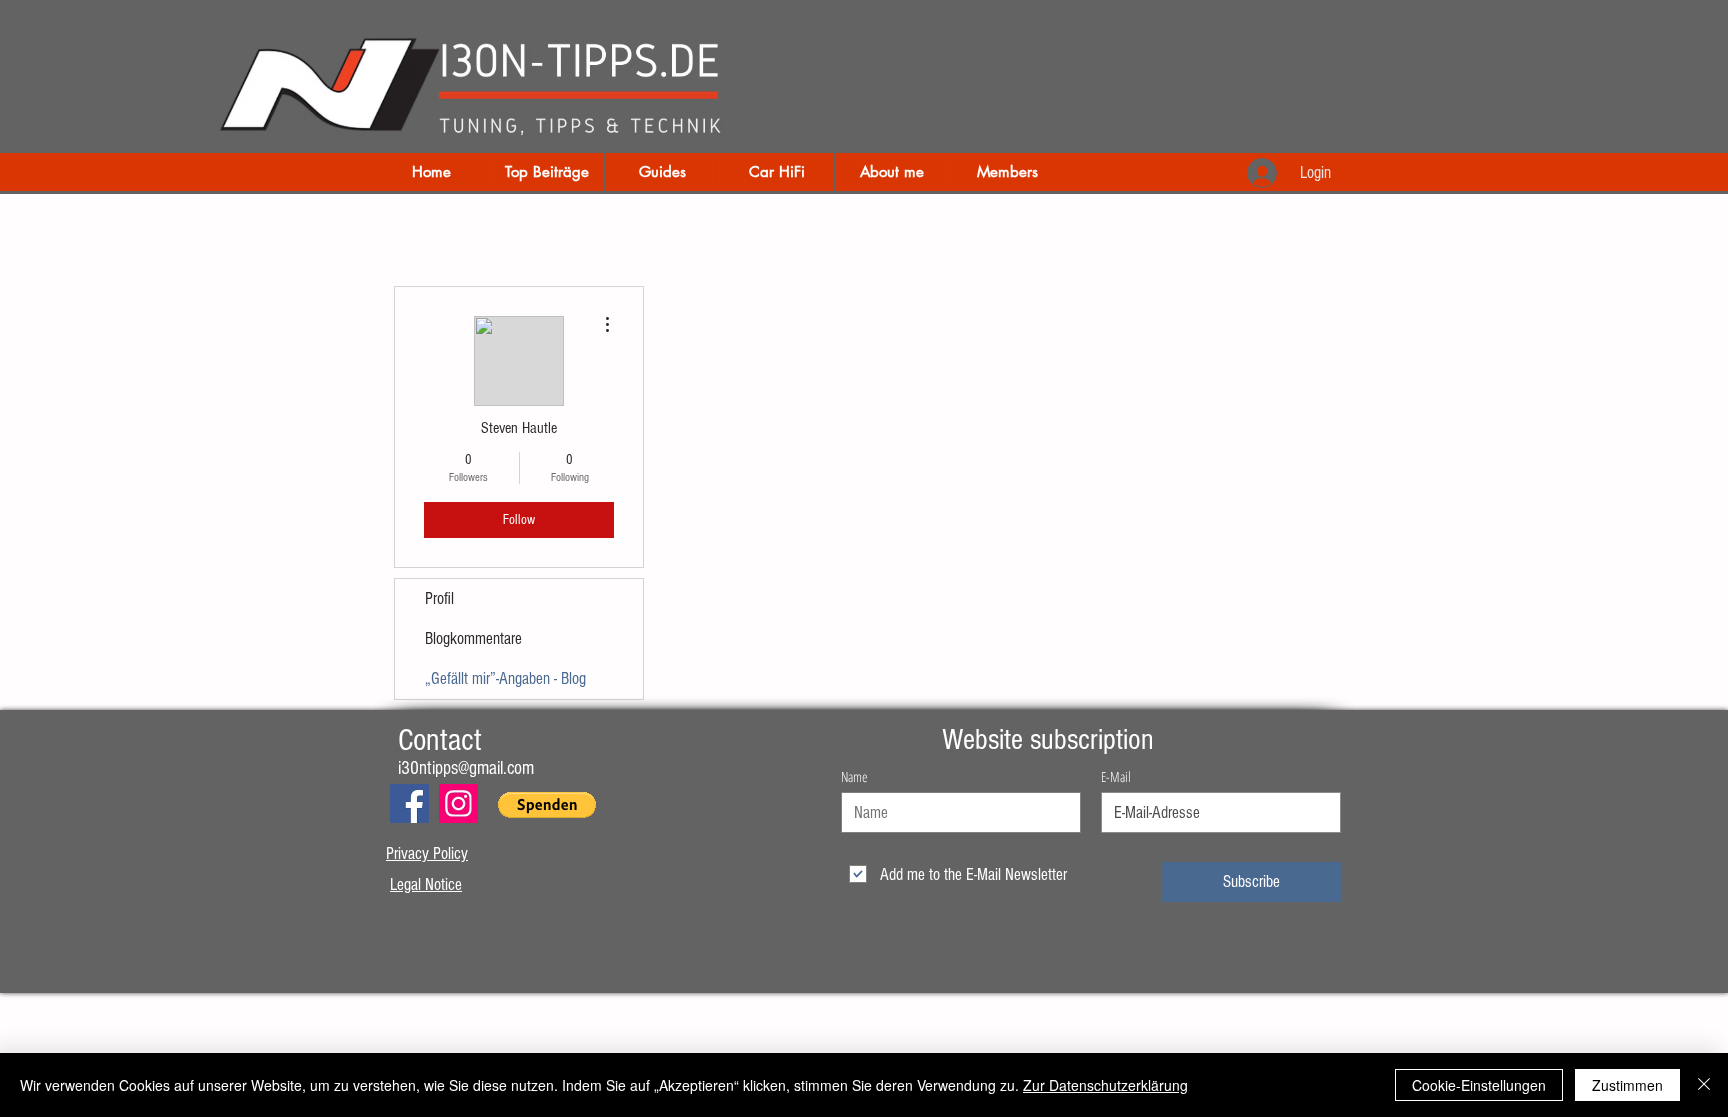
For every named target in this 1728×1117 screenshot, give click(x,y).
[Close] (1704, 1085)
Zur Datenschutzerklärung (1105, 1085)
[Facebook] (409, 803)
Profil (439, 598)
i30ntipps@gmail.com (466, 768)
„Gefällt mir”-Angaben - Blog (505, 678)
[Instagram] (458, 803)
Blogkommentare (473, 638)
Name (854, 777)
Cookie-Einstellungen (1479, 1085)
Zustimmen (1627, 1085)
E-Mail (1116, 777)
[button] (547, 805)
